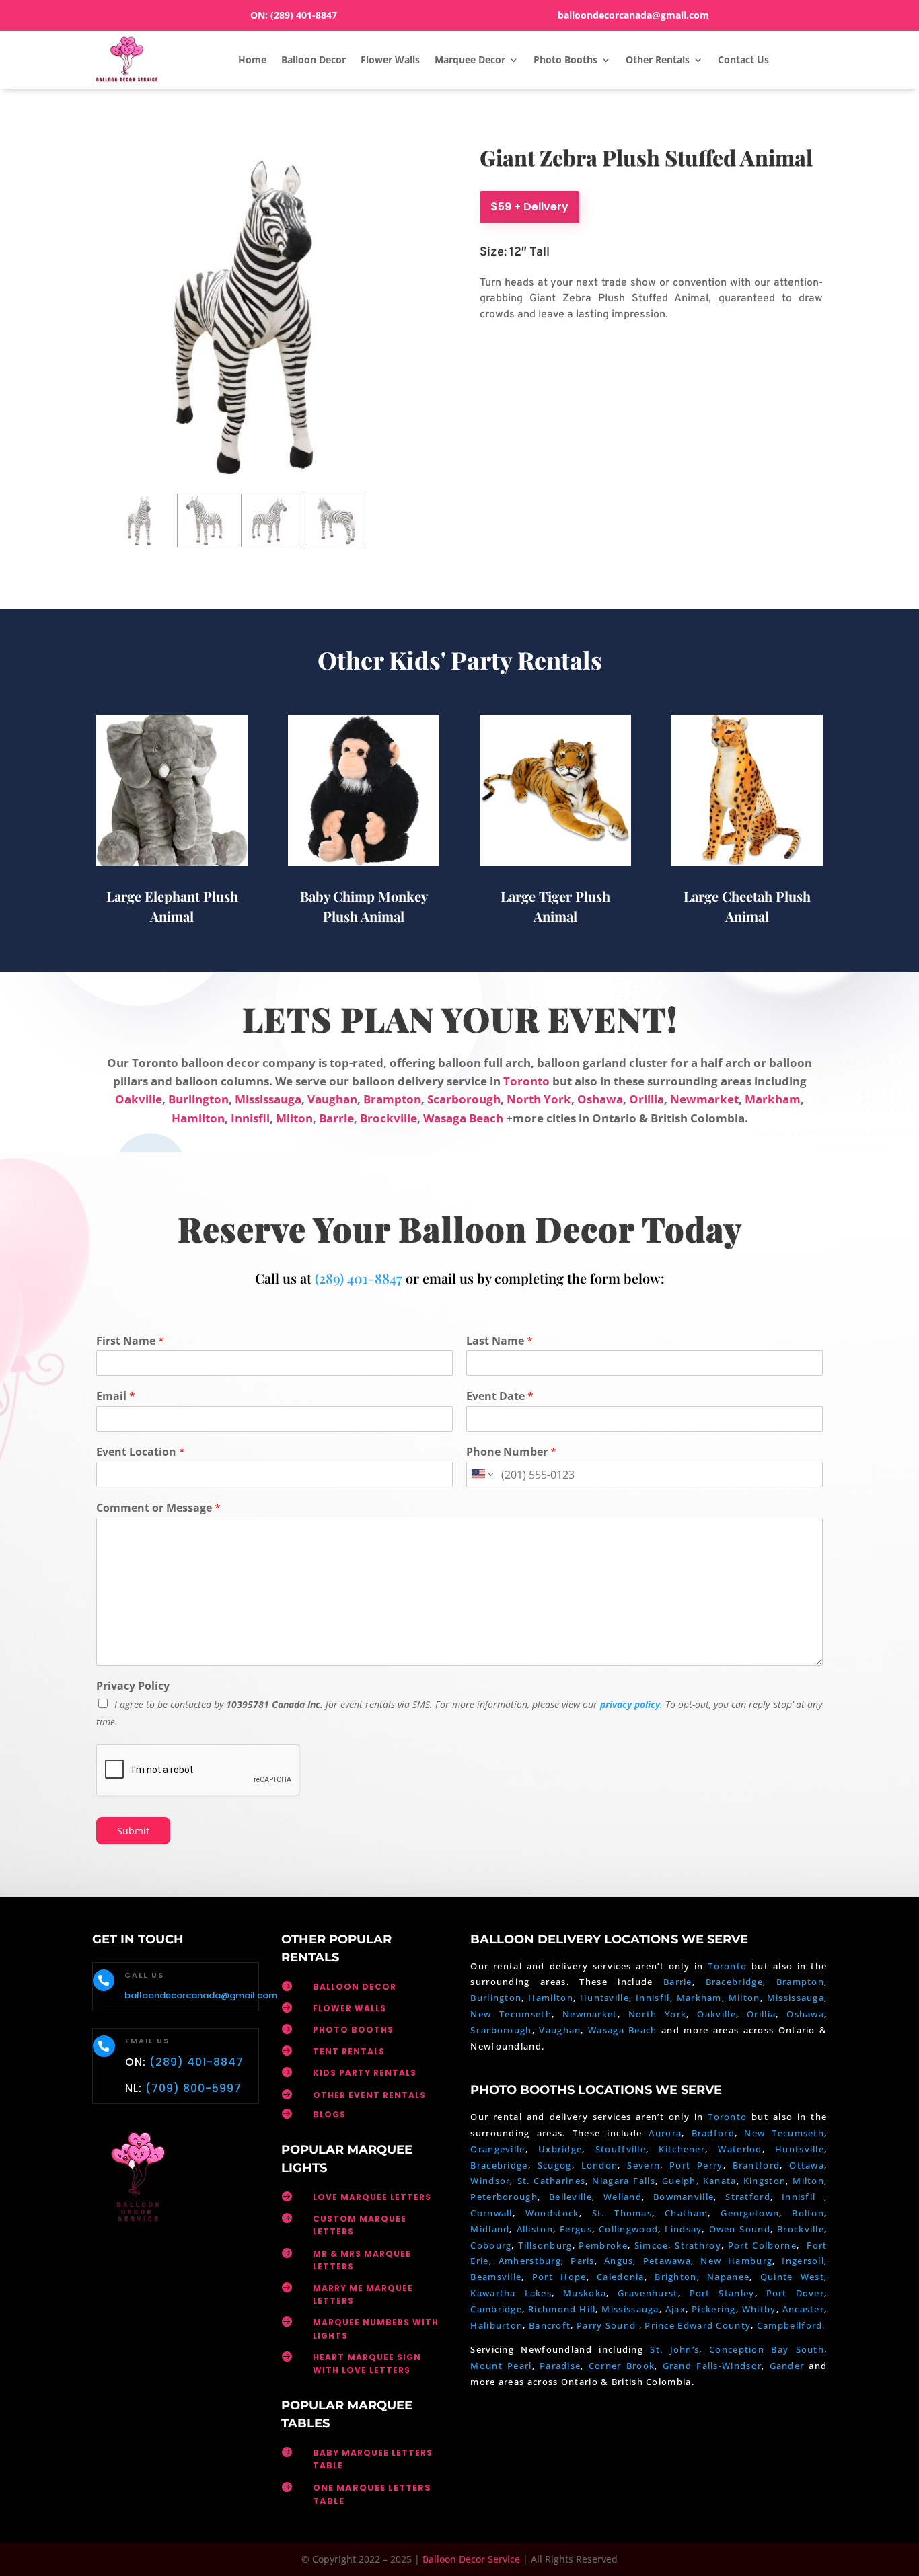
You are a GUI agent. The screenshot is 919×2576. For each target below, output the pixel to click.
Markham (773, 1099)
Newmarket (704, 1099)
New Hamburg (736, 2261)
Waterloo (740, 2149)
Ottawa (807, 2165)
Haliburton (497, 2325)
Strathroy (698, 2245)
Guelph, (681, 2181)
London (600, 2165)
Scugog (555, 2165)
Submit (133, 1831)
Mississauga (268, 1099)
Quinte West (792, 2277)
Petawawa (667, 2261)
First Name (130, 1341)
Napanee (728, 2277)
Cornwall (491, 2213)
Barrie (336, 1118)
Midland (490, 2229)
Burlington (198, 1099)
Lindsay (683, 2229)
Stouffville (621, 2149)
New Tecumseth (511, 2014)
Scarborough (464, 1099)
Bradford (713, 2133)
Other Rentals (658, 60)
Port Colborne (762, 2245)
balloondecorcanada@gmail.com (633, 15)
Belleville (571, 2197)
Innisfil (250, 1118)
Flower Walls (390, 60)
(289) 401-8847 (304, 15)
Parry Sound (608, 2325)
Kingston (765, 2181)
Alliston (535, 2229)
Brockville (389, 1118)
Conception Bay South (767, 2349)
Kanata (720, 2181)
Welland (623, 2197)
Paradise (560, 2366)
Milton (294, 1118)
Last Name (500, 1341)
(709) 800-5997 (193, 2088)
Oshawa (600, 1099)
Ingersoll (803, 2261)
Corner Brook (622, 2366)
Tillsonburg (545, 2245)
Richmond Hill (562, 2309)
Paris (583, 2261)
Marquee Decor (470, 60)
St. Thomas (622, 2213)
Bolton (808, 2213)
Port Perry (696, 2165)
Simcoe (652, 2245)
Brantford (757, 2165)
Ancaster (803, 2309)
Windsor (490, 2181)
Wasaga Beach (463, 1118)
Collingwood (628, 2229)
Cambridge (496, 2309)
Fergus (576, 2229)
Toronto (526, 1081)
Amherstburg (530, 2261)
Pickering (714, 2309)
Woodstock (552, 2213)
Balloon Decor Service (471, 2559)
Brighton (675, 2277)
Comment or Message (158, 1508)
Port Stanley (722, 2293)
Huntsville (604, 1998)
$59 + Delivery (529, 207)
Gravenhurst (648, 2293)
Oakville (139, 1099)
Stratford (748, 2197)
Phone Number (511, 1452)
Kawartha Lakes (511, 2293)
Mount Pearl (501, 2366)
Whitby (759, 2309)
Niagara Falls (623, 2181)
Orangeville (498, 2149)
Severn (644, 2165)
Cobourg (491, 2245)
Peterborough (504, 2197)
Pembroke (603, 2245)
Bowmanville (684, 2197)
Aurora (665, 2133)
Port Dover (795, 2293)
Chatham (686, 2213)
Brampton (392, 1099)
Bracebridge (734, 1982)
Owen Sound (740, 2229)
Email (116, 1396)
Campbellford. (791, 2325)
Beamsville (496, 2277)
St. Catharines (552, 2181)
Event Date (500, 1396)
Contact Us (743, 60)
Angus (619, 2261)
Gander (789, 2366)
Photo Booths (565, 60)
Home (252, 60)
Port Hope (559, 2277)
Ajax (675, 2309)
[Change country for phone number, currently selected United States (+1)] (481, 1475)
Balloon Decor (314, 60)
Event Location (141, 1452)
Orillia (647, 1099)
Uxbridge (560, 2149)
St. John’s (674, 2349)
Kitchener (682, 2149)
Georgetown (750, 2213)
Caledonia (621, 2277)
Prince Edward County (698, 2325)
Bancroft (550, 2325)
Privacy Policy (133, 1686)
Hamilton (198, 1118)
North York (539, 1099)
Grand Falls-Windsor (712, 2366)
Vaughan (332, 1099)
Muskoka (585, 2293)
